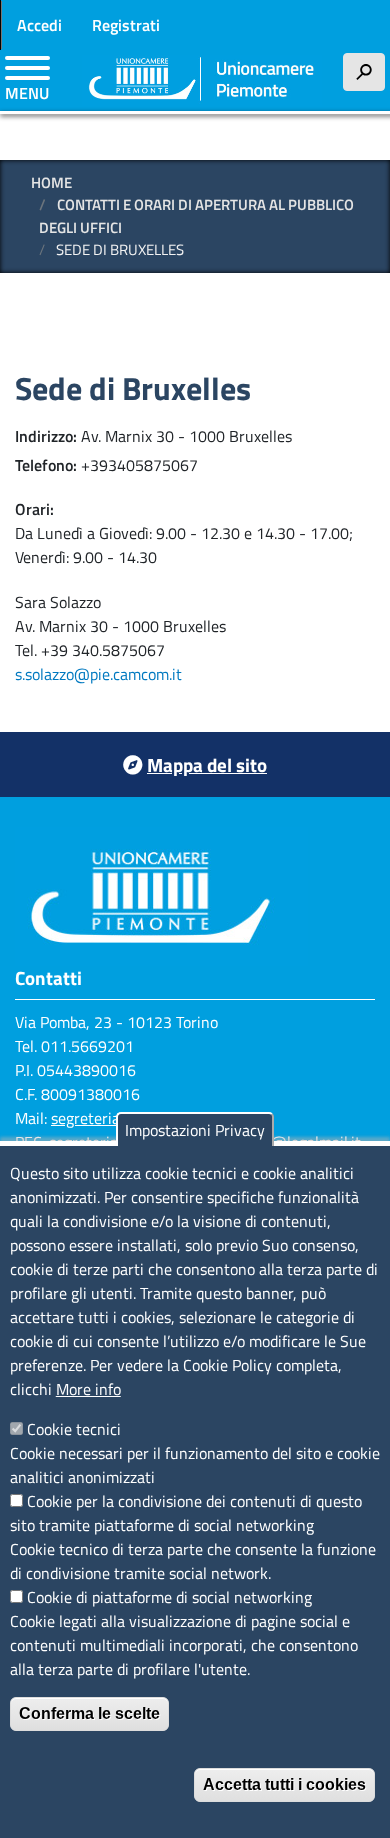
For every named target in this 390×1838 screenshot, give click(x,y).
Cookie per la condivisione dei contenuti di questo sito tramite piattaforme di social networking (186, 1513)
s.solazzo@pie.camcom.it (98, 674)
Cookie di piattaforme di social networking (169, 1597)
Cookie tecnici (74, 1429)
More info (88, 1389)
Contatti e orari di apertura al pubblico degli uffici (196, 215)
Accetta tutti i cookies (284, 1784)
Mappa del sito (207, 764)
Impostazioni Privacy (195, 1130)
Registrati (126, 25)
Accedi (39, 25)
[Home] (202, 80)
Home (51, 182)
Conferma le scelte (89, 1713)
